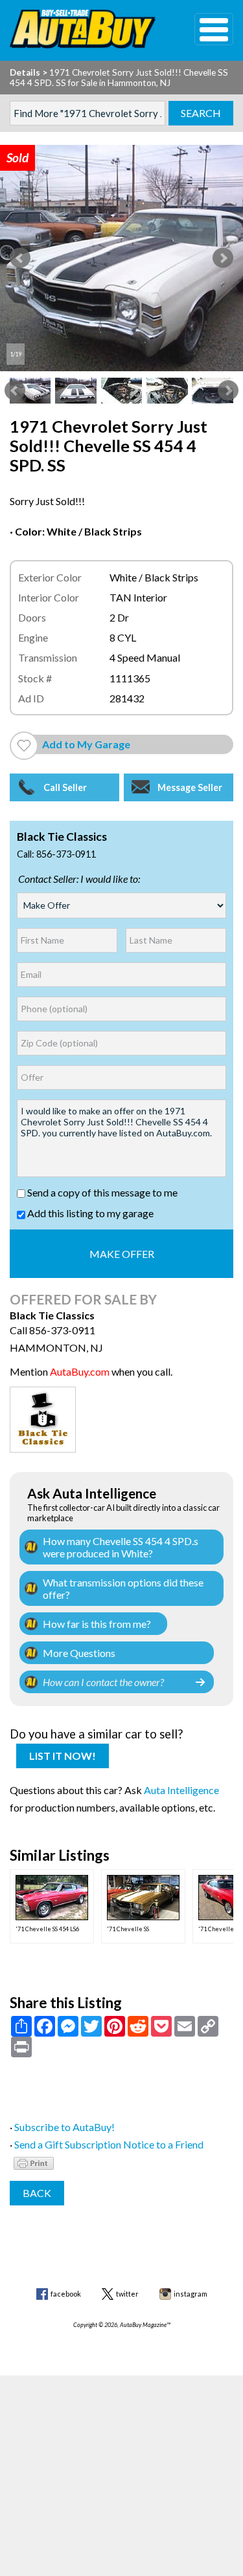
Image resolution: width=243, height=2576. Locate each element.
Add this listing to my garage (89, 1213)
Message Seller (190, 787)
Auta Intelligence (181, 1790)
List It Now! (63, 1756)
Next (223, 258)
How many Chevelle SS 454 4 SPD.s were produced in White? (121, 1547)
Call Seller (65, 787)
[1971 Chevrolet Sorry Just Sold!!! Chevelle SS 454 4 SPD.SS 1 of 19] (121, 258)
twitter (127, 2294)
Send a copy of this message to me (101, 1192)
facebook (66, 2294)
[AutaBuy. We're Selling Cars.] (83, 29)
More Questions (79, 1653)
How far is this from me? (97, 1624)
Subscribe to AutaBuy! (64, 2127)
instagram (191, 2294)
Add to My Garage (86, 744)
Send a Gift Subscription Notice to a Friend (109, 2144)
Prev (20, 258)
